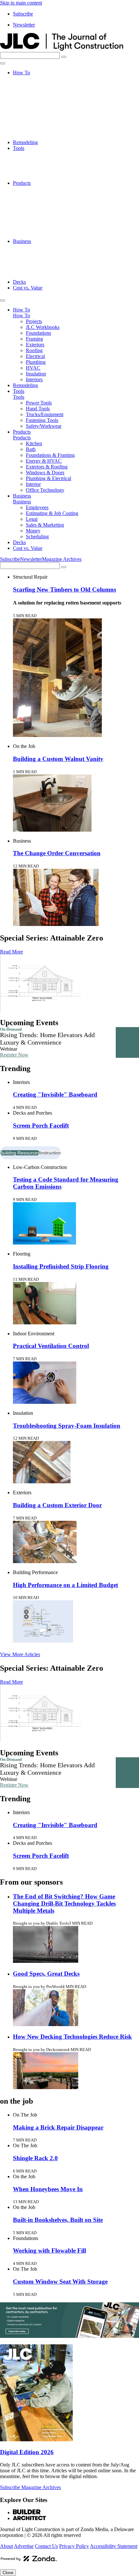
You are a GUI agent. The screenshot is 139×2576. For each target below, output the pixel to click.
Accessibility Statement (114, 2546)
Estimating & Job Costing (52, 253)
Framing (34, 96)
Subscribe (23, 14)
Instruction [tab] (50, 1153)
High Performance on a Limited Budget (65, 1585)
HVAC (33, 125)
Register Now (14, 1055)
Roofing (34, 107)
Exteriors (35, 102)
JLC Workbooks (43, 84)
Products (22, 183)
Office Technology (45, 235)
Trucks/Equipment (45, 166)
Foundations (38, 90)
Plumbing (36, 119)
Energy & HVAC (44, 206)
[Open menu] (3, 63)
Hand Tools (38, 160)
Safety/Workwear (44, 177)
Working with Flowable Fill (49, 2250)
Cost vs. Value (28, 288)
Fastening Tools (42, 171)
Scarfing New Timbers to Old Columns (64, 589)
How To (21, 73)
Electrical (35, 113)
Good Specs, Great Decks (46, 1974)
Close (8, 2573)
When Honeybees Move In (48, 2189)
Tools (19, 148)
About (6, 2546)
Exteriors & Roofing (47, 212)
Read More (11, 952)
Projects (34, 78)
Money (33, 270)
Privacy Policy (74, 2546)
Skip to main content (21, 3)
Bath (31, 195)
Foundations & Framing (50, 200)
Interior (33, 230)
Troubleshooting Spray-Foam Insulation (67, 1426)
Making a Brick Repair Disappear (58, 2127)
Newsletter (24, 25)
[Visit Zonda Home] (29, 2561)
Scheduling (37, 276)
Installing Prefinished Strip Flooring (61, 1266)
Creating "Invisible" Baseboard (55, 1094)
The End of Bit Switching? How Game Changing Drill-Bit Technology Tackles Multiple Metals (64, 1903)
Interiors (34, 137)
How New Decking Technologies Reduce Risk (72, 2037)
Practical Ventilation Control (51, 1346)
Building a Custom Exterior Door (57, 1505)
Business (22, 241)
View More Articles (20, 1654)
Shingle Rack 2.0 (35, 2158)
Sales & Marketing (45, 264)
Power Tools (39, 154)
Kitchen (34, 189)
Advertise (24, 2546)
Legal (32, 259)
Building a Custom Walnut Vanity (58, 759)
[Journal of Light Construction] (62, 49)
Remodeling (25, 142)
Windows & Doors (45, 218)
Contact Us (46, 2546)
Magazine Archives (62, 559)
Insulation (36, 131)
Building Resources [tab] (20, 1153)
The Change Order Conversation (57, 853)
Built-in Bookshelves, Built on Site (58, 2220)
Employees (37, 247)
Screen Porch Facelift (41, 1125)
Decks (19, 282)
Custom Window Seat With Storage (60, 2282)
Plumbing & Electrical (48, 224)
